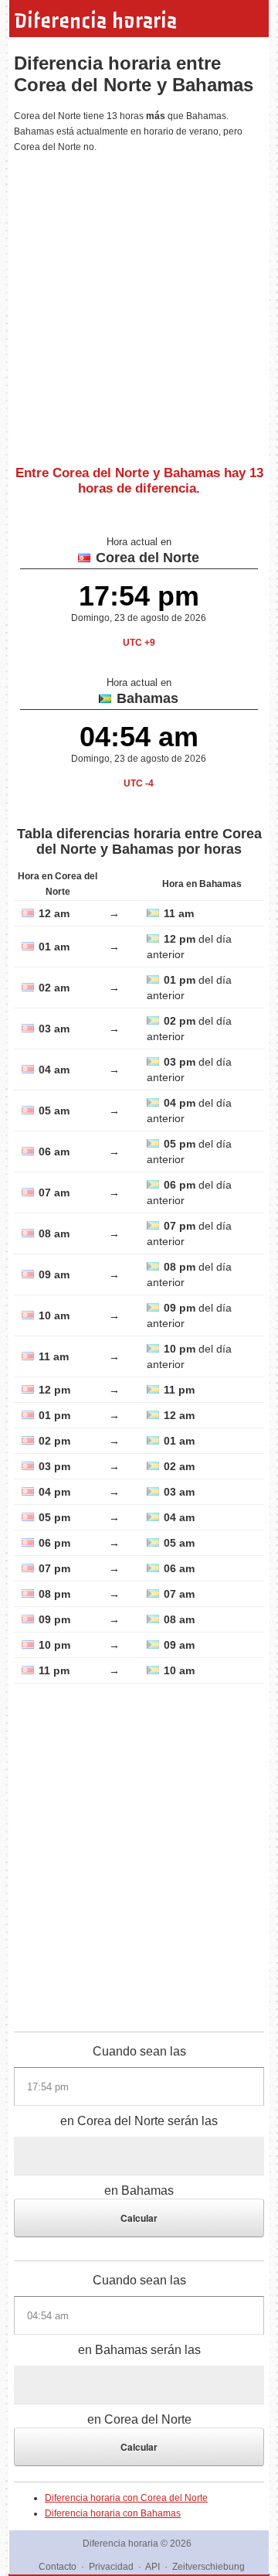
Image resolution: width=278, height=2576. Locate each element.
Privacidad (111, 2567)
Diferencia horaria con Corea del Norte (126, 2498)
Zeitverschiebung (208, 2567)
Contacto (58, 2567)
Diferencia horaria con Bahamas (113, 2513)
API (153, 2567)
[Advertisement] (139, 303)
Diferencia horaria (95, 21)
